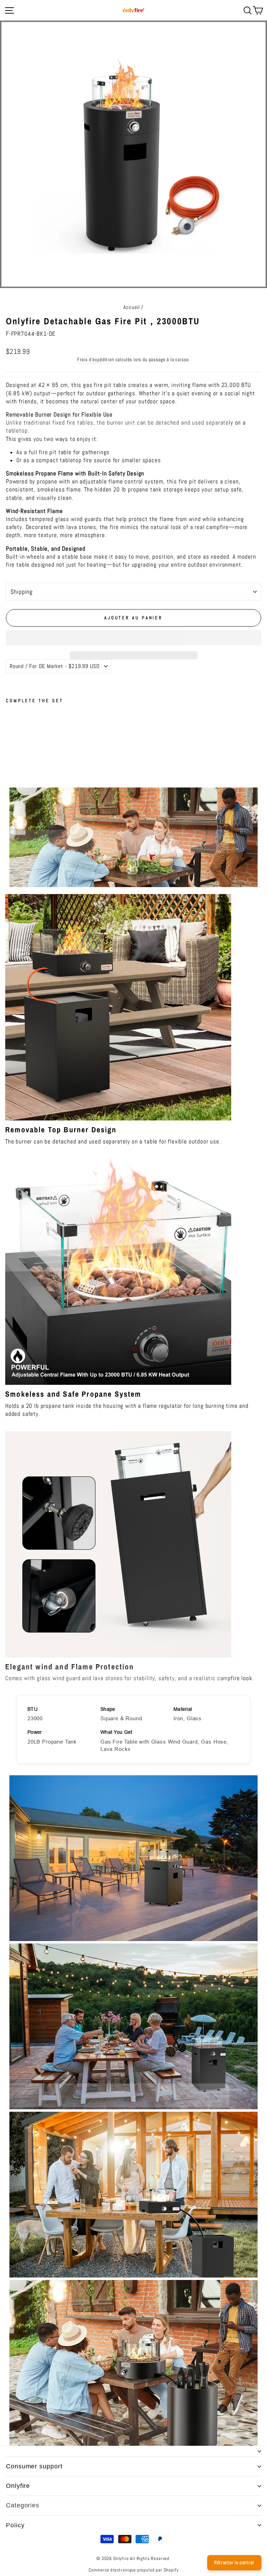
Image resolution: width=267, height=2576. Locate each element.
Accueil (132, 307)
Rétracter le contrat (234, 2562)
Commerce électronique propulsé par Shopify (134, 2570)
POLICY (15, 2525)
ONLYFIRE (18, 2486)
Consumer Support (34, 2466)
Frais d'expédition (96, 359)
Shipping (22, 592)
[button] (133, 638)
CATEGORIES (23, 2505)
